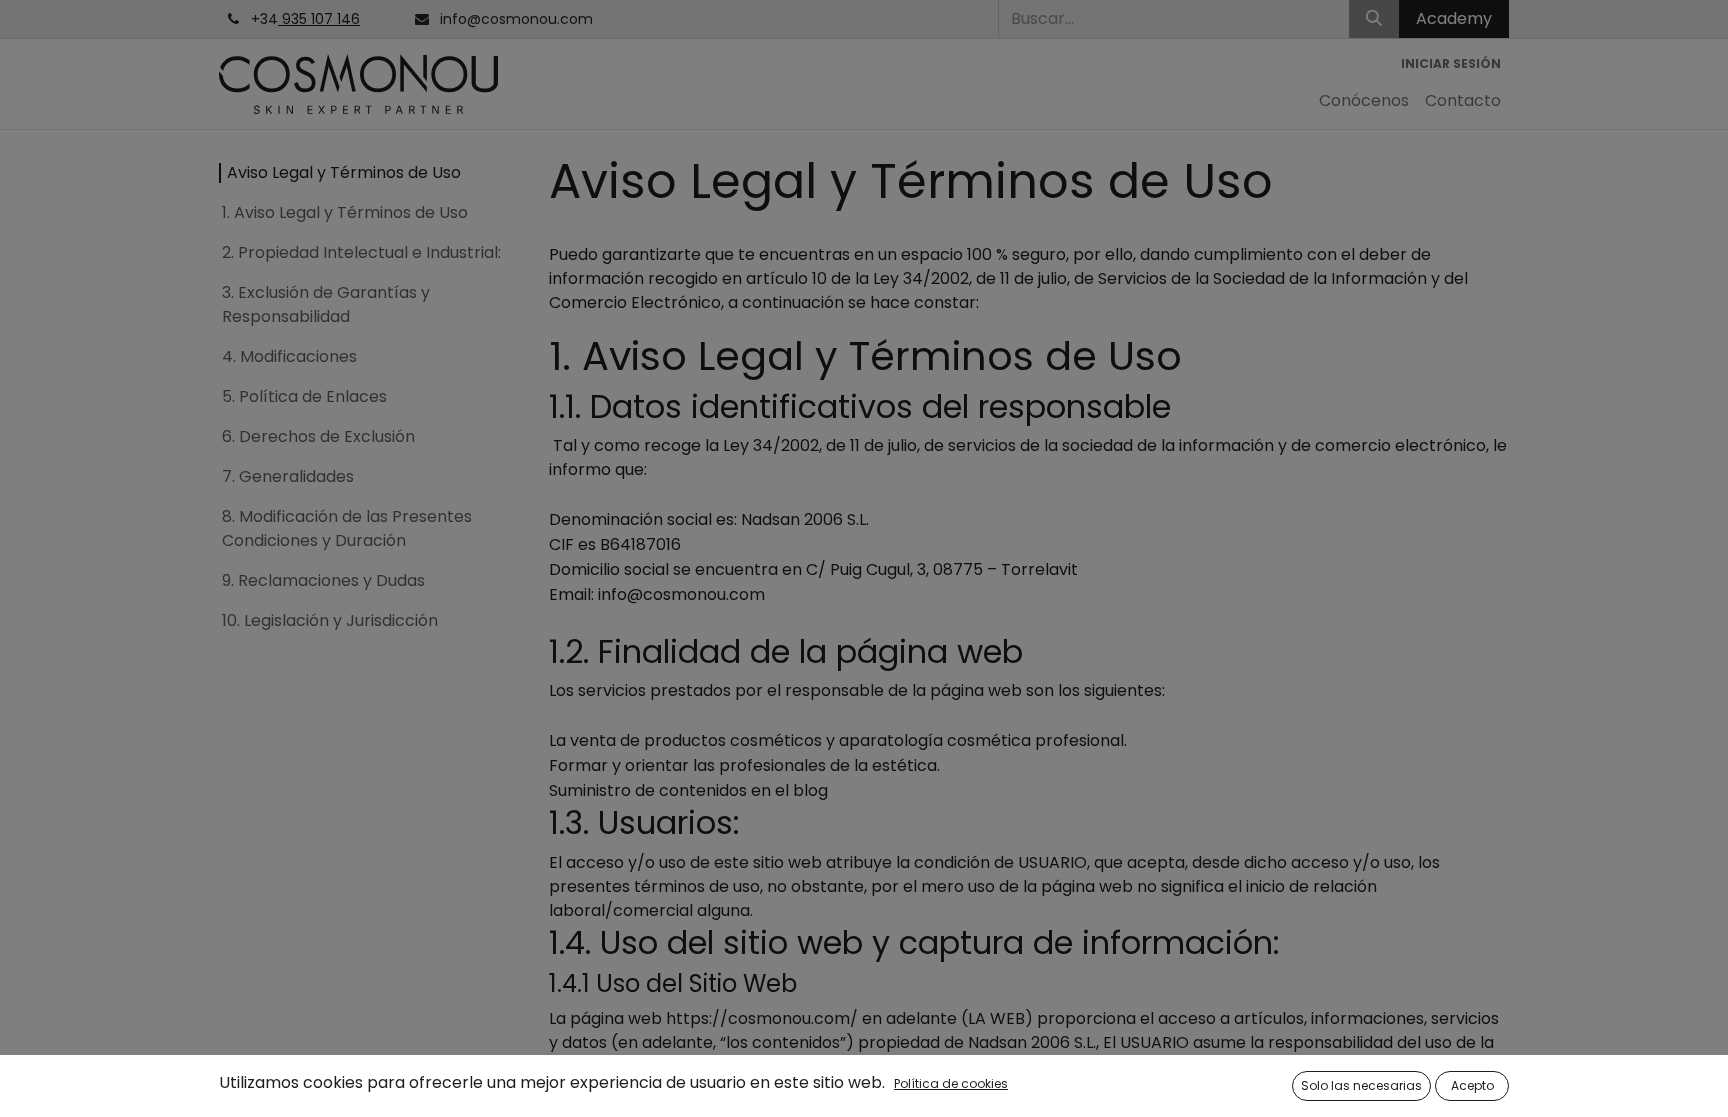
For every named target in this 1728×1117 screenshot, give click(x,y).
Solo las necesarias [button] (1361, 1085)
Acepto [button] (1472, 1085)
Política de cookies (951, 1083)
